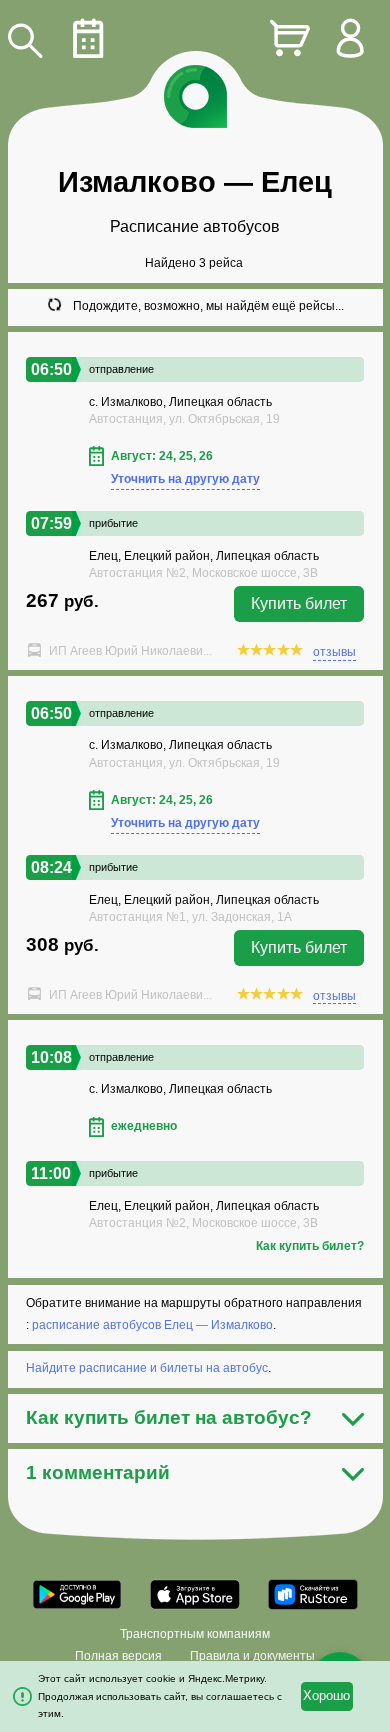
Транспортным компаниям (195, 1634)
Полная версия (118, 1656)
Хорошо (326, 1696)
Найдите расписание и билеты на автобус (147, 1368)
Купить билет (299, 603)
